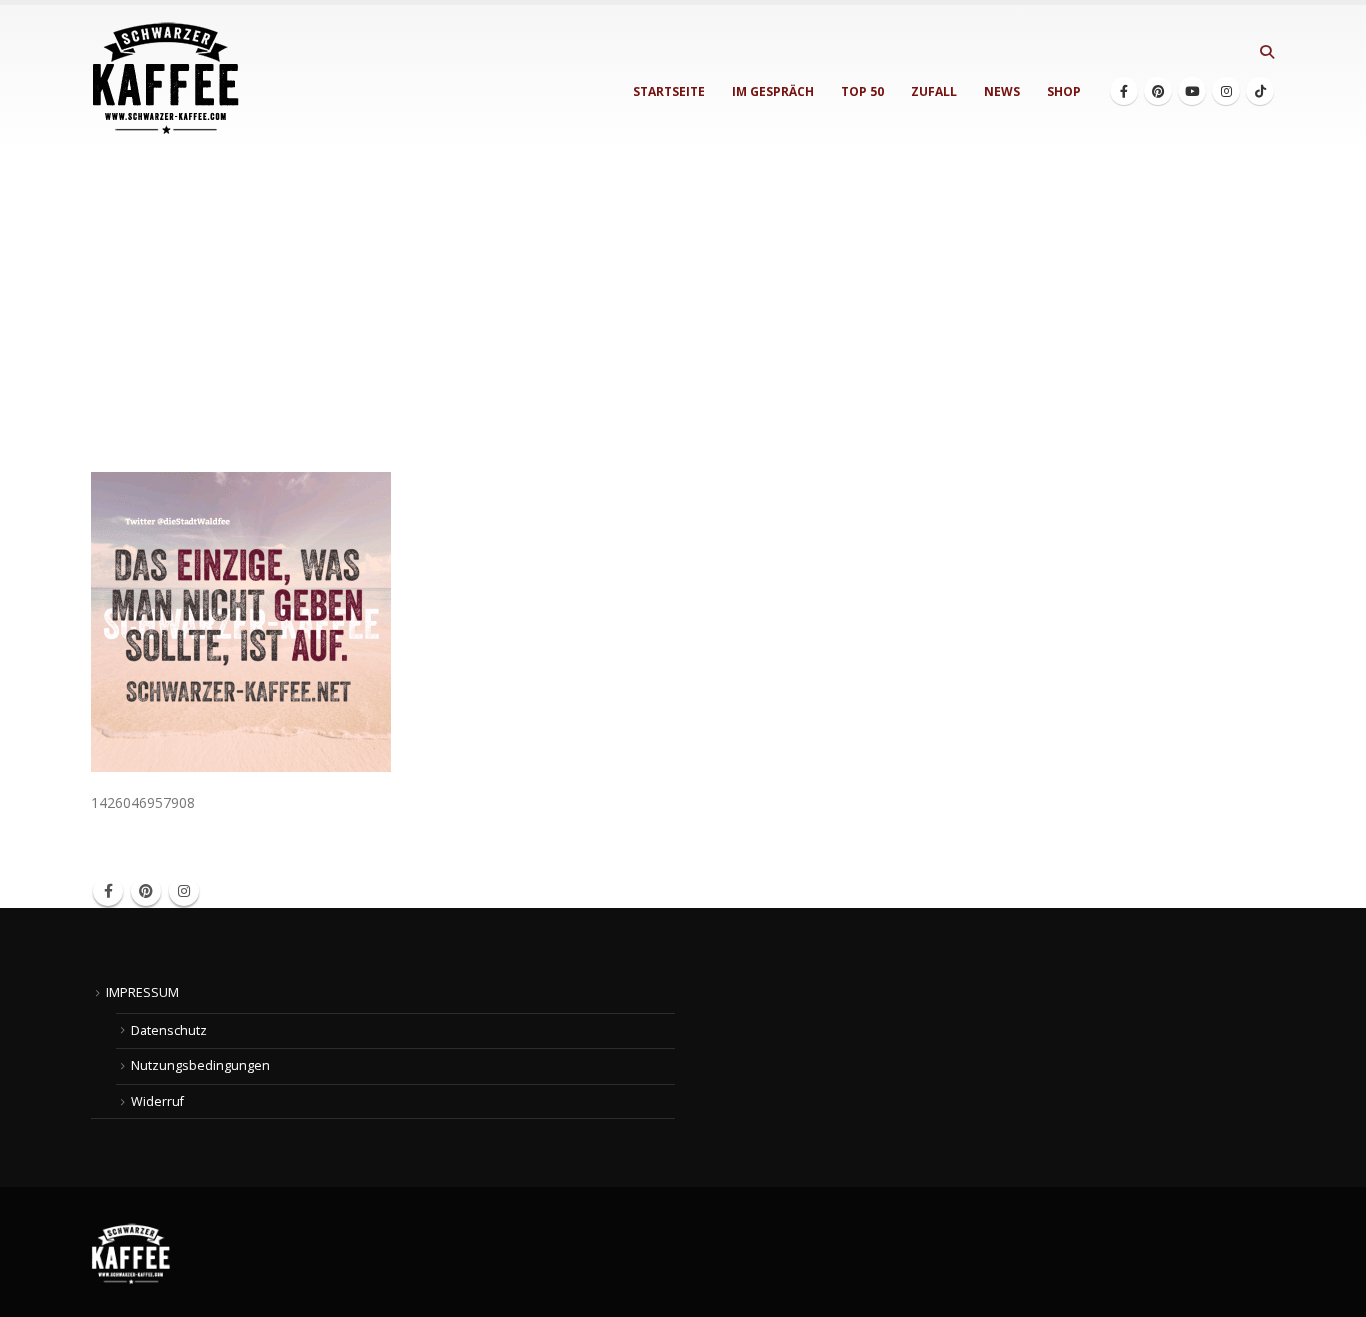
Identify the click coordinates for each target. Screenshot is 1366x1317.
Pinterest (146, 891)
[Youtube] (1192, 91)
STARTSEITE (669, 91)
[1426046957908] (241, 620)
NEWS (1002, 91)
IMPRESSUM (142, 992)
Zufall (934, 91)
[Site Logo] (166, 78)
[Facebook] (1124, 91)
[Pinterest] (1158, 91)
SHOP (1064, 91)
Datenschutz (169, 1030)
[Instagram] (1226, 91)
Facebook (108, 891)
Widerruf (157, 1101)
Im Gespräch (773, 91)
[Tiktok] (1260, 91)
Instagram (184, 891)
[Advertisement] (683, 302)
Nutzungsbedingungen (200, 1065)
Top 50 (862, 91)
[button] (1266, 52)
